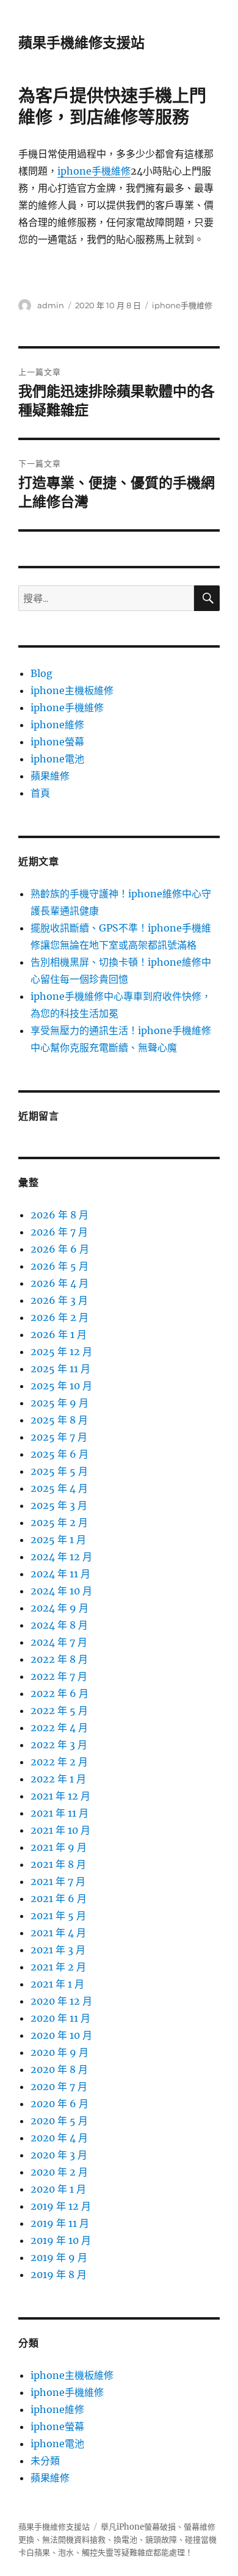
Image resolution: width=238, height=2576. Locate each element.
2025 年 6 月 (60, 1454)
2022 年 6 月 (60, 1693)
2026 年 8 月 (60, 1215)
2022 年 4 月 (59, 1728)
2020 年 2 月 (59, 2172)
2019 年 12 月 (61, 2206)
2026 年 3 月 (59, 1300)
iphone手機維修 (94, 171)
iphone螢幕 (57, 742)
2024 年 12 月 (61, 1557)
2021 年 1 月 (57, 1984)
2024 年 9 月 (60, 1608)
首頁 (40, 793)
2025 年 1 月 (58, 1539)
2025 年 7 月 (59, 1437)
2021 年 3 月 (58, 1950)
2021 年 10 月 (60, 1830)
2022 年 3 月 (59, 1745)
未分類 (45, 2461)
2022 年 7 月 (59, 1676)
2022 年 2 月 (59, 1762)
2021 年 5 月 (58, 1916)
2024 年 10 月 (61, 1591)
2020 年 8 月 (59, 2069)
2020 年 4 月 (59, 2138)
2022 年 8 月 (59, 1659)
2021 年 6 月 (59, 1898)
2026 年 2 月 (60, 1317)
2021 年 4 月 (58, 1933)
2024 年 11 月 (60, 1574)
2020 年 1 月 (58, 2189)
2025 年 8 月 (59, 1420)
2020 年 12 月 (61, 2001)
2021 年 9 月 (59, 1847)
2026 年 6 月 (60, 1249)
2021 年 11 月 (60, 1813)
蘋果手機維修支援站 (81, 43)
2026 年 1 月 (59, 1334)
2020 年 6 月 (60, 2104)
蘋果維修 (50, 776)
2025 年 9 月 (60, 1403)
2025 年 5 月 (59, 1471)
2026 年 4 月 (60, 1283)
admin (51, 305)
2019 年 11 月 (60, 2223)
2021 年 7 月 (58, 1881)
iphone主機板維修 (72, 690)
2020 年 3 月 (59, 2155)
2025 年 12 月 (61, 1351)
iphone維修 (57, 725)
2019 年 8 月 (59, 2274)
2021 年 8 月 (58, 1864)
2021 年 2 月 (58, 1967)
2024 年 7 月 (59, 1642)
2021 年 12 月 (60, 1796)
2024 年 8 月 (59, 1625)
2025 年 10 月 (61, 1386)
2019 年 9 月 (59, 2257)
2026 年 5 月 (60, 1266)
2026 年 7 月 (59, 1232)
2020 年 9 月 (60, 2052)
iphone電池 (57, 759)
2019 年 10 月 (61, 2240)
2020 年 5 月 (59, 2121)
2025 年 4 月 (59, 1488)
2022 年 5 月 (59, 1710)
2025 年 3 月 (59, 1505)
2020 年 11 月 (60, 2018)
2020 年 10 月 (61, 2035)
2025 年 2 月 (59, 1522)
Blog (41, 673)
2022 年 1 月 (58, 1779)
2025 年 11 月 (60, 1369)
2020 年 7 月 (59, 2086)
